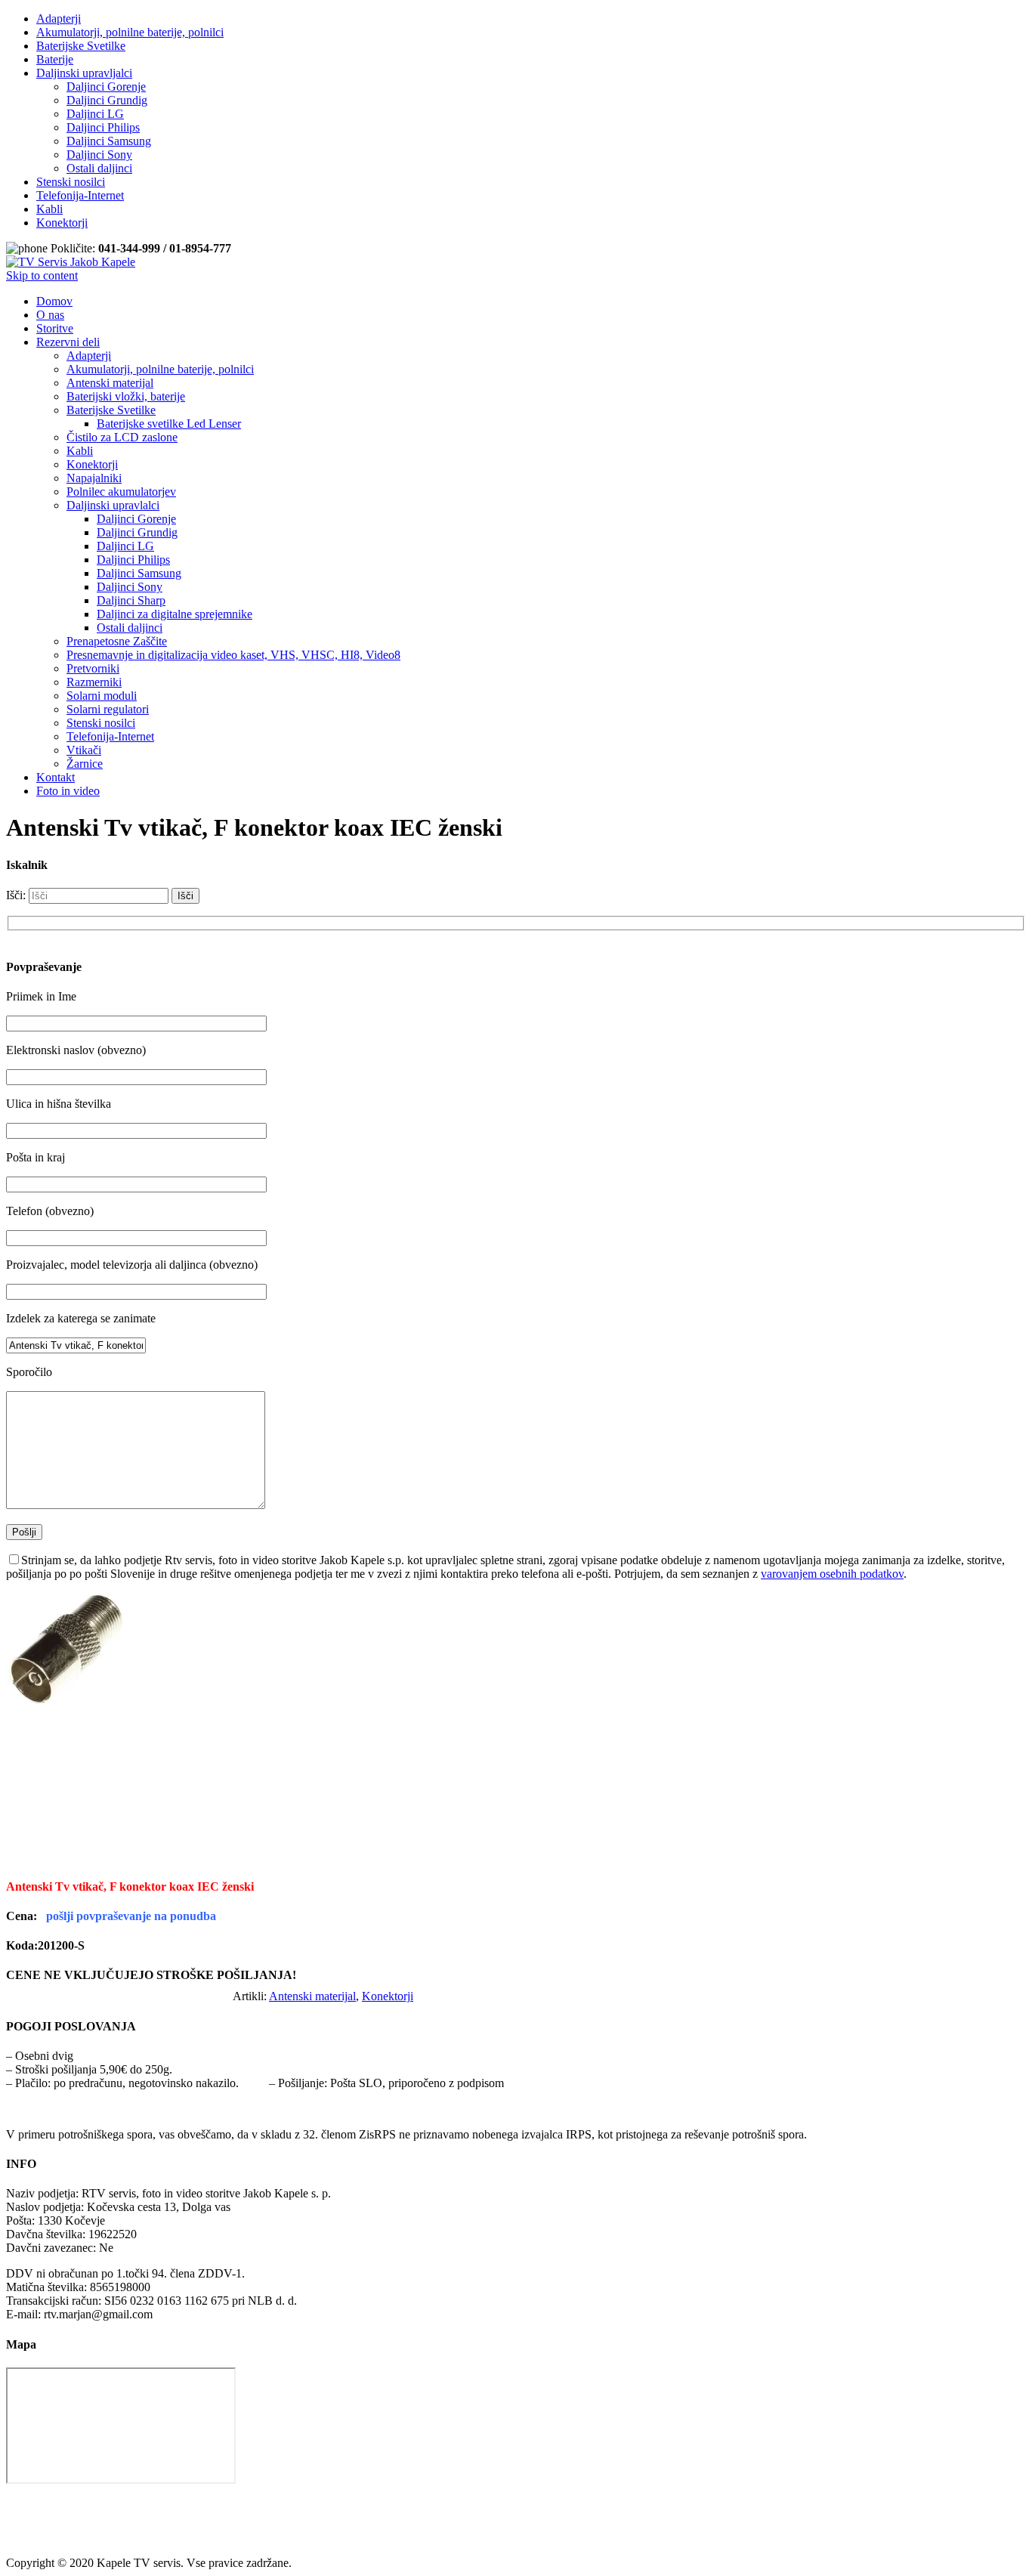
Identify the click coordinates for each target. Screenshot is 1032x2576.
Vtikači (84, 750)
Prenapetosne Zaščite (117, 641)
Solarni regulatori (108, 709)
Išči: (16, 895)
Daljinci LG (95, 114)
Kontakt (56, 777)
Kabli (49, 209)
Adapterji (59, 19)
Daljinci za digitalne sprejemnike (175, 614)
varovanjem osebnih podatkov (832, 1574)
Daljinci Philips (103, 127)
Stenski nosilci (71, 182)
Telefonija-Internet (80, 195)
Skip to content (42, 275)
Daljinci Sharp (131, 600)
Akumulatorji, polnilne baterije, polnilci (130, 32)
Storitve (55, 328)
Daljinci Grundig (107, 100)
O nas (50, 315)
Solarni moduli (102, 696)
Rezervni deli (68, 342)
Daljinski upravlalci (113, 505)
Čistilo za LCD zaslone (122, 437)
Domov (54, 301)
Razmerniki (94, 682)
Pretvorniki (93, 668)
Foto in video (68, 791)
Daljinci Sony (99, 155)
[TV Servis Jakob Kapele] (71, 262)
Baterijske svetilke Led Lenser (169, 424)
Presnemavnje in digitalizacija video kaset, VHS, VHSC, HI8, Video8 (233, 655)
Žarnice (85, 764)
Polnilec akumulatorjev (121, 492)
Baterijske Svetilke (81, 46)
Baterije (55, 59)
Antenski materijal (110, 383)
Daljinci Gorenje (106, 87)
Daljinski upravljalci (84, 73)
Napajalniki (94, 478)
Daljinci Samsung (109, 141)
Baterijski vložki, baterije (126, 396)
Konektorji (62, 223)
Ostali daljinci (99, 168)
